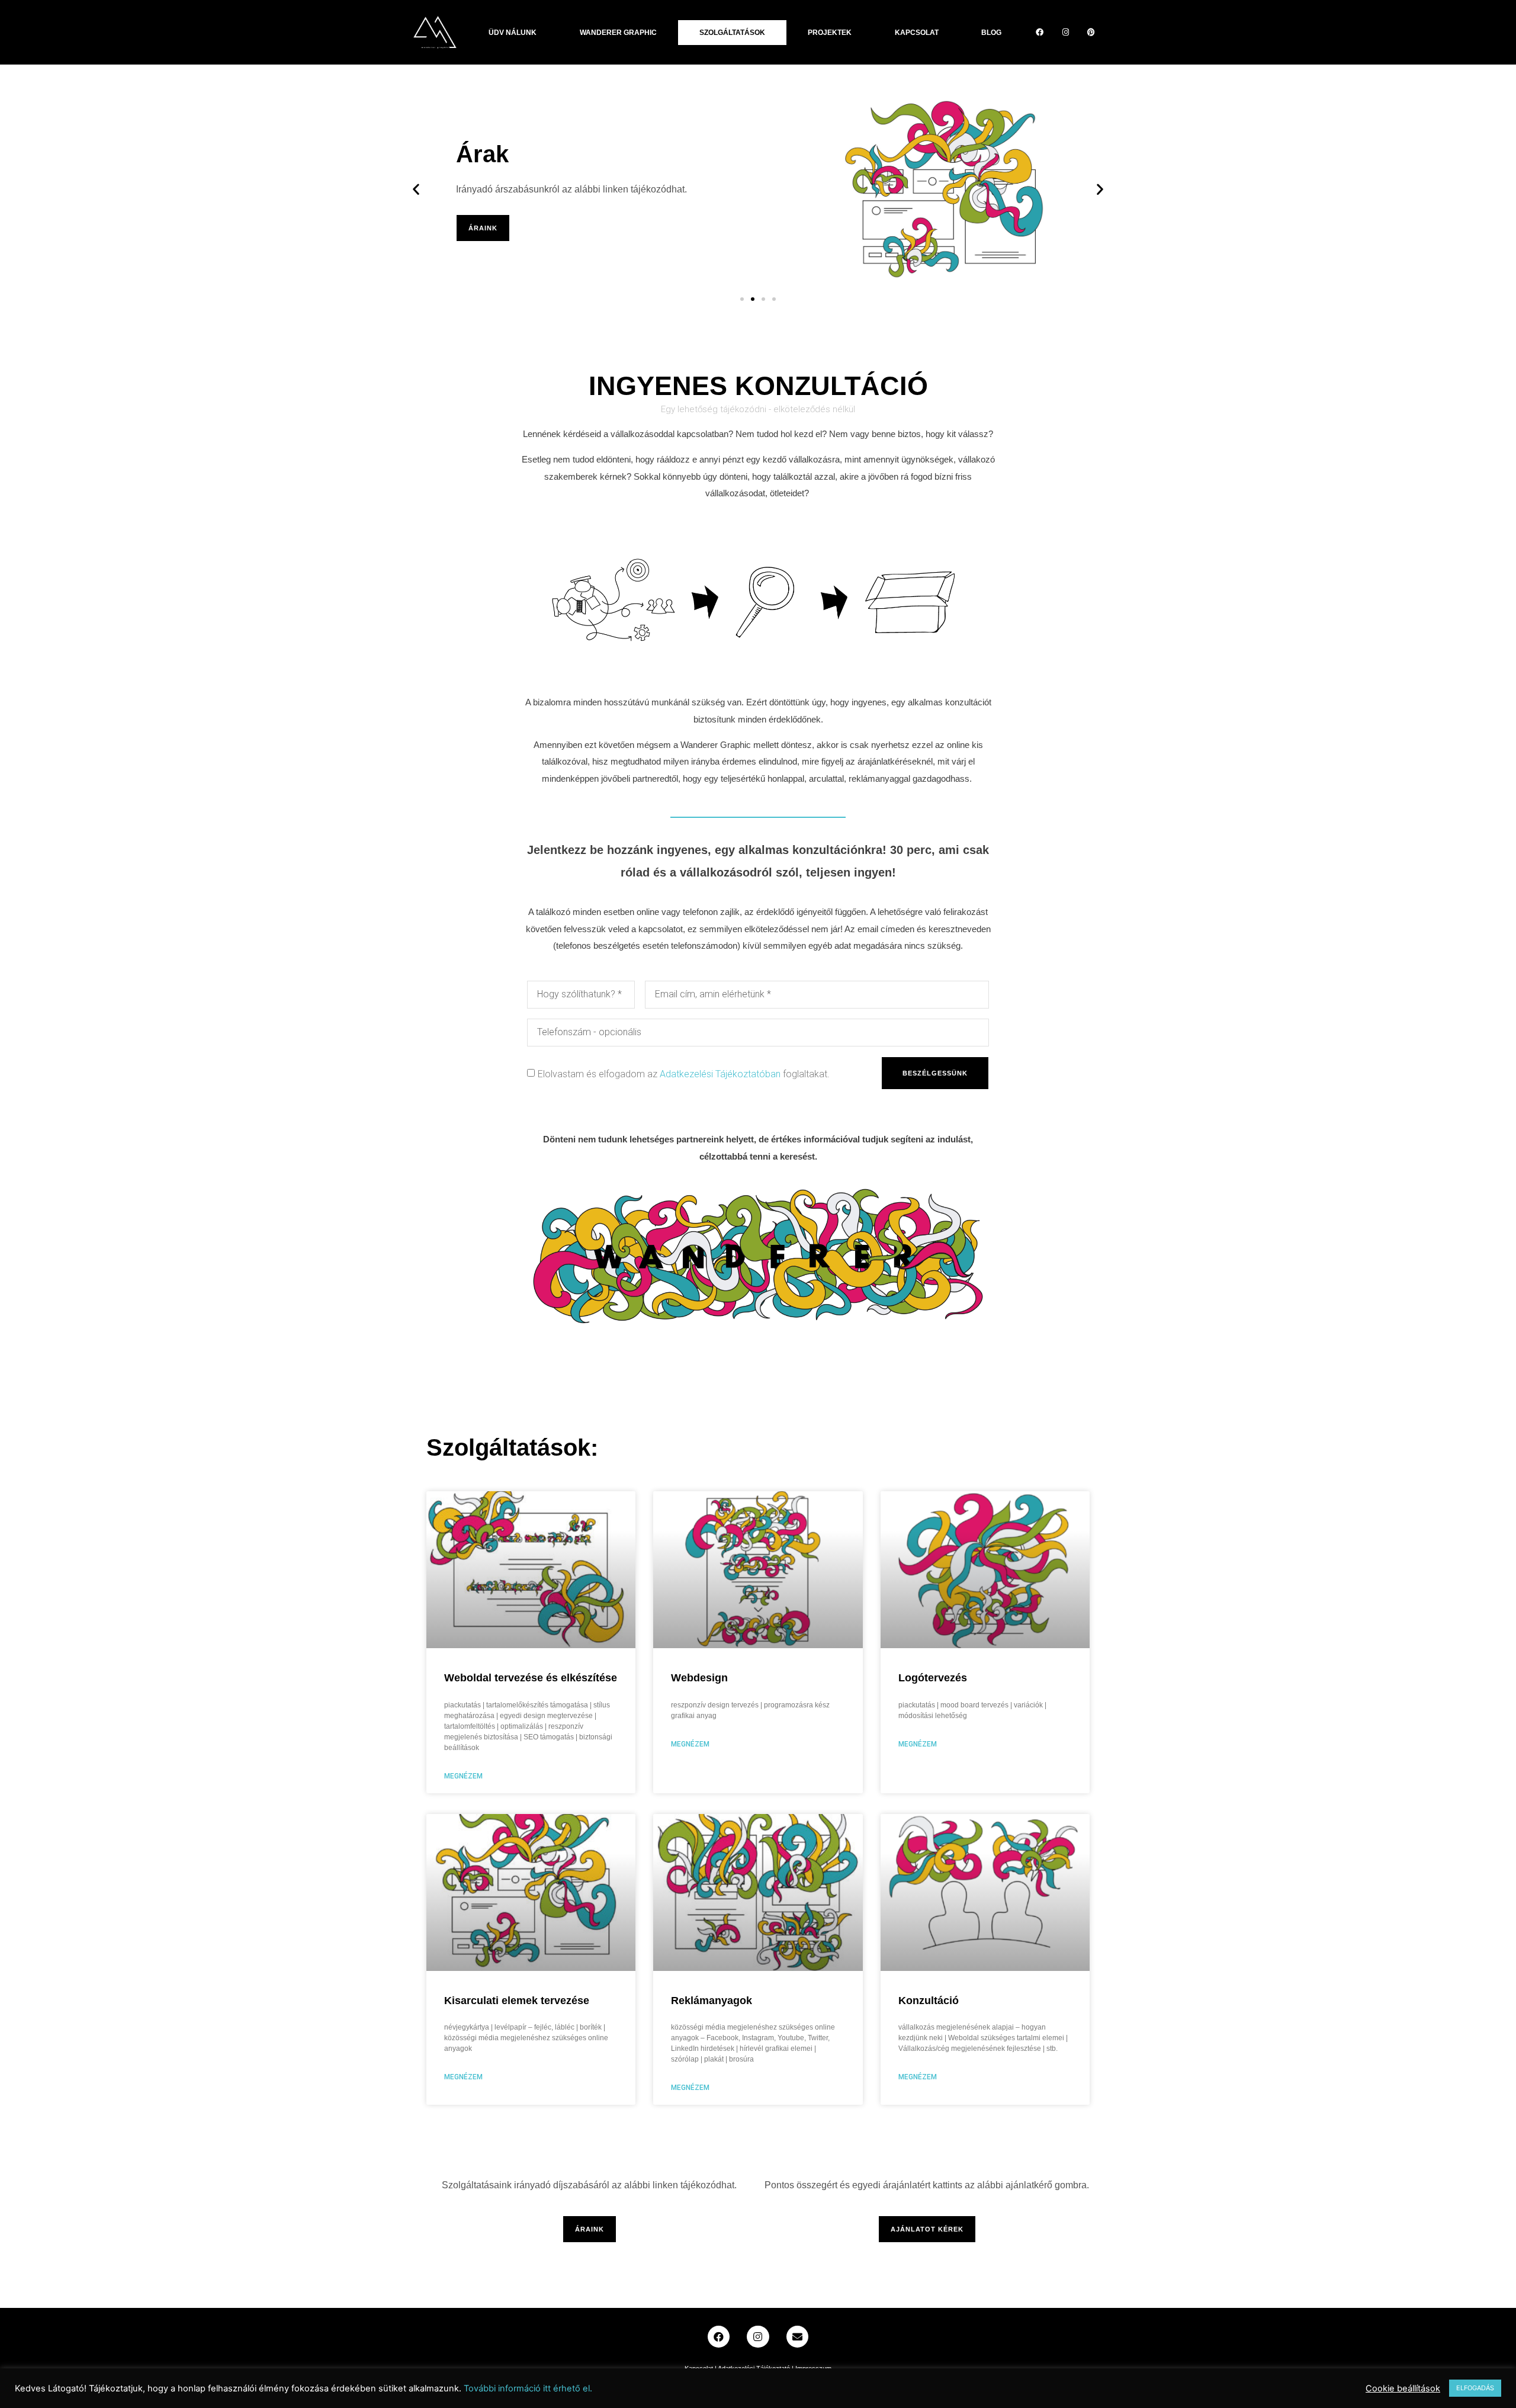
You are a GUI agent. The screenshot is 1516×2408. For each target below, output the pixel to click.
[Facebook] (1040, 32)
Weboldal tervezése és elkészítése (531, 1678)
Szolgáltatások (732, 33)
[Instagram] (1065, 32)
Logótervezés (933, 1678)
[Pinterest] (1091, 32)
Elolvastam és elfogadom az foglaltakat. (684, 1074)
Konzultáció (929, 2001)
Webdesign (699, 1678)
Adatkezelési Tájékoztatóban (720, 1074)
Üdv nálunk (513, 33)
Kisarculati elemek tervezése (517, 2001)
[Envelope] (797, 2337)
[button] (742, 299)
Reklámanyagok (712, 2001)
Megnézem (463, 1776)
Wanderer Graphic (618, 33)
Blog (991, 33)
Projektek (830, 33)
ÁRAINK (483, 228)
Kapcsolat (917, 33)
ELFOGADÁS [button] (1475, 2388)
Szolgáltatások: (512, 1447)
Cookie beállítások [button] (1403, 2388)
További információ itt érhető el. (528, 2388)
